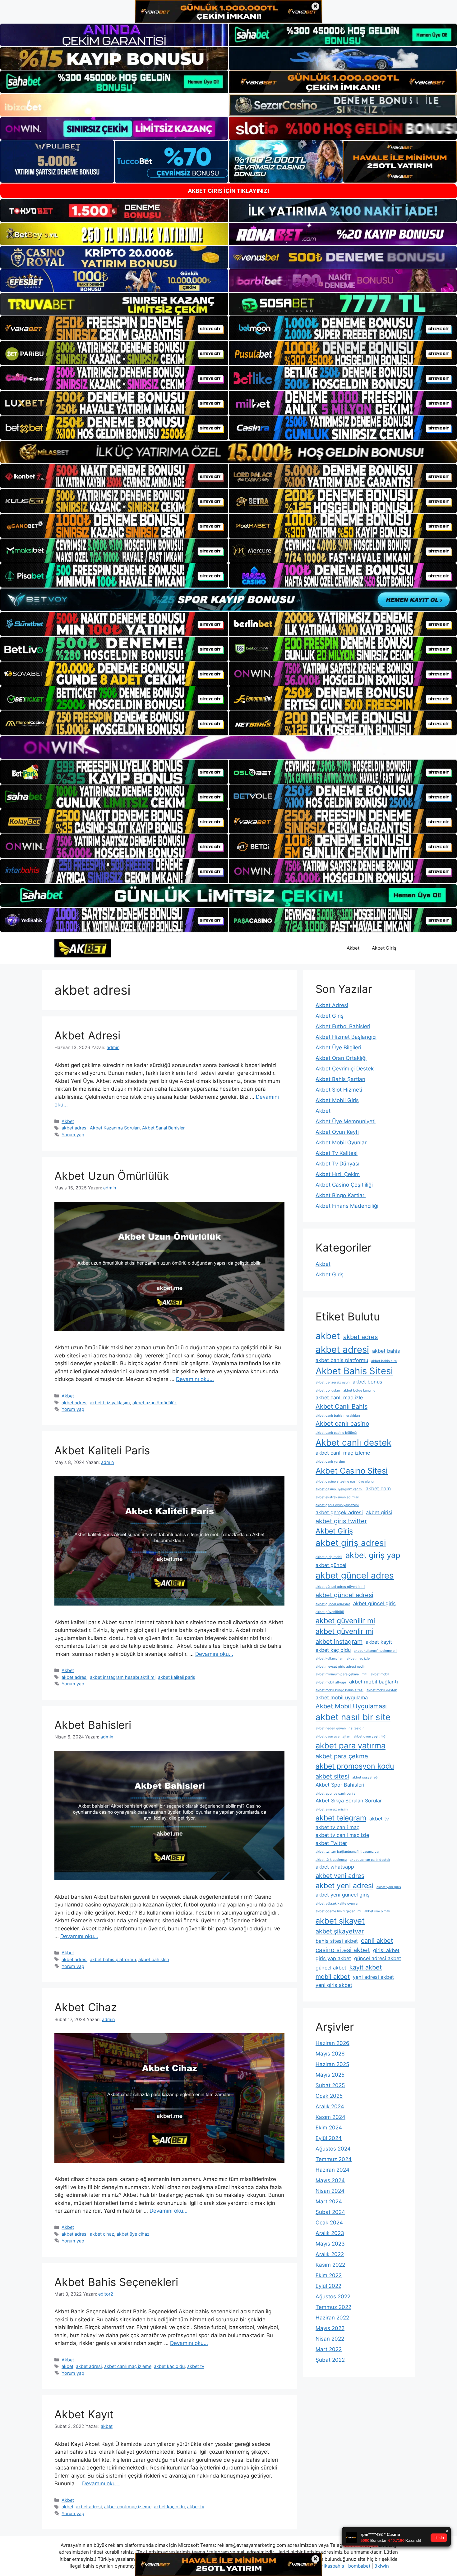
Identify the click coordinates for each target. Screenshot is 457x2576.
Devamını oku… (195, 1379)
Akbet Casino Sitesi (352, 1471)
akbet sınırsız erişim (332, 1809)
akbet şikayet (340, 1921)
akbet (67, 2366)
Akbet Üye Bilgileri (338, 1047)
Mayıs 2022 (330, 2328)
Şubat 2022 (330, 2360)
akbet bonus (367, 1382)
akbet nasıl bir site (353, 1717)
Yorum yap (73, 1135)
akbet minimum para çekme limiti (342, 1674)
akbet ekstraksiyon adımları (337, 1497)
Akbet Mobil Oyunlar (341, 1143)
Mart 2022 (329, 2349)
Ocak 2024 (329, 2223)
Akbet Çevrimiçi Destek (345, 1069)
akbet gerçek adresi (339, 1512)
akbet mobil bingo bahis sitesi (339, 1690)
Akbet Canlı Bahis (342, 1406)
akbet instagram (339, 1642)
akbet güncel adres (355, 1575)
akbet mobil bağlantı (374, 1682)
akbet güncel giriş (374, 1603)
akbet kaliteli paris (177, 1677)
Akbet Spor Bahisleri (340, 1785)
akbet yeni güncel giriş (343, 1895)
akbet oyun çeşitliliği (370, 1736)
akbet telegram (341, 1818)
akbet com (378, 1488)
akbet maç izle (358, 1658)
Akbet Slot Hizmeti (339, 1090)
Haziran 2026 (332, 2043)
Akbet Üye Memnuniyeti (346, 1121)
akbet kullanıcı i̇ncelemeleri (375, 1651)
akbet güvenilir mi (345, 1621)
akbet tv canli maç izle (342, 1835)
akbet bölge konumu (359, 1390)
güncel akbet (331, 1968)
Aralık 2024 (330, 2106)
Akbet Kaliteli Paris (102, 1450)
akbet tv (196, 2366)
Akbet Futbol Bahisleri (343, 1026)
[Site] (114, 328)
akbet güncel (331, 1565)
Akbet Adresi (87, 1035)
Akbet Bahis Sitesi (354, 1371)
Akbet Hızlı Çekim (338, 1174)
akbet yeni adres (340, 1876)
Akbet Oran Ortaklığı (341, 1058)
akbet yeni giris (389, 1887)
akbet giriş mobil (329, 1557)
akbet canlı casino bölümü (336, 1433)
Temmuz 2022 (333, 2307)
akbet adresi (74, 1128)
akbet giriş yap (373, 1555)
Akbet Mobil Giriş (337, 1100)
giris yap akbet (333, 1958)
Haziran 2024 (332, 2170)
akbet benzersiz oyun (332, 1382)
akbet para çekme (342, 1756)
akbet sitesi (332, 1776)
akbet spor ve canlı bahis (335, 1794)
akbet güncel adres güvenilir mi (340, 1587)
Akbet (353, 948)
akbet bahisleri (154, 1959)
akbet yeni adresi (344, 1886)
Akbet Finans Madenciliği (347, 1206)
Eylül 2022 (328, 2286)
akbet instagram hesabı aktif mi (123, 1677)
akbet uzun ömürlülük (155, 1403)
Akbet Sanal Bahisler (163, 1128)
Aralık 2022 (330, 2254)
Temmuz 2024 (334, 2159)
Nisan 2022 (330, 2339)
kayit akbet (366, 1967)
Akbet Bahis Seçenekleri (116, 2282)
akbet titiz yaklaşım (110, 1403)
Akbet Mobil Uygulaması (351, 1706)
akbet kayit (379, 1642)
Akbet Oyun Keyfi (337, 1132)
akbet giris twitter (341, 1521)
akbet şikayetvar (340, 1931)
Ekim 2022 (329, 2275)
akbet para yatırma (351, 1745)
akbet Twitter (331, 1843)
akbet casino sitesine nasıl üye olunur (345, 1481)
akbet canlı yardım (330, 1462)
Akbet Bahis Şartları (340, 1079)
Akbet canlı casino (342, 1424)
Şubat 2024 (330, 2212)
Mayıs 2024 (330, 2180)
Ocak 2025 (329, 2096)
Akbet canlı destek (353, 1442)
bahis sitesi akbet (337, 1941)
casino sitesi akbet (343, 1950)
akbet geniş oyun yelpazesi (337, 1505)
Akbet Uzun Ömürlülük (112, 1176)
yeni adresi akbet (373, 1977)
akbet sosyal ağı (365, 1777)
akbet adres (360, 1337)
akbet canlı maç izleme (128, 2366)
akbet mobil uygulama (342, 1697)
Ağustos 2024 (333, 2149)
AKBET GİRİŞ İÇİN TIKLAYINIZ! (228, 191)
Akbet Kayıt (84, 2414)
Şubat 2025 (330, 2085)
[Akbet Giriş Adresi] (83, 947)
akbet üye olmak (377, 1911)
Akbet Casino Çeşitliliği (344, 1185)
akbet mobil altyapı (331, 1682)
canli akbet (377, 1941)
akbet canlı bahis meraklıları (338, 1416)
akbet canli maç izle (339, 1397)
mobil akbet (333, 1977)
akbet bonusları (328, 1390)
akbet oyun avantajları (333, 1736)
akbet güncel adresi (344, 1595)
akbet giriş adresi (351, 1543)
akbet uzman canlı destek (370, 1860)
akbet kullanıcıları (330, 1658)
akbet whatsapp (335, 1867)
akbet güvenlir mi (344, 1631)
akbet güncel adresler (333, 1604)
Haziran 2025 (332, 2064)
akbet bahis (386, 1351)
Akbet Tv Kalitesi (337, 1153)
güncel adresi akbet (378, 1958)
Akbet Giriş (384, 948)
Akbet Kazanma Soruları (115, 1128)
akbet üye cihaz (133, 2234)
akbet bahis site (384, 1361)
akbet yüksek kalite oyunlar (337, 1904)
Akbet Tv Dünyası (337, 1164)
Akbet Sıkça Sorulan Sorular (349, 1801)
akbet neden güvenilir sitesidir (340, 1728)
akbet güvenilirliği (330, 1612)
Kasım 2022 (330, 2265)
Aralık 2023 (330, 2233)
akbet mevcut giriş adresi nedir (340, 1667)
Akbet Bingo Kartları (341, 1195)
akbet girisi (379, 1512)
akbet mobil (380, 1674)
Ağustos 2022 (333, 2297)
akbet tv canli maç (337, 1827)
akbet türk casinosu (331, 1860)
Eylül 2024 (329, 2138)
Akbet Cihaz (86, 2007)
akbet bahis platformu (113, 1959)
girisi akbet (386, 1950)
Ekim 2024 (329, 2128)
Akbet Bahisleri (93, 1725)
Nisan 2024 (330, 2191)
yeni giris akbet (334, 1985)
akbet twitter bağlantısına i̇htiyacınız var (348, 1852)
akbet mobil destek (382, 1690)
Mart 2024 (329, 2201)
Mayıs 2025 (330, 2075)
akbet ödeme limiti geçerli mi (338, 1911)
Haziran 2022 (332, 2318)
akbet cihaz (102, 2234)
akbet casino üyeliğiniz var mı (339, 1489)
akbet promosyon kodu (355, 1766)
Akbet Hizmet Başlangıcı (346, 1037)
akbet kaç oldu (169, 2366)
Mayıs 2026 (330, 2054)
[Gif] (228, 452)
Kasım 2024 (330, 2117)
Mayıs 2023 (330, 2244)
